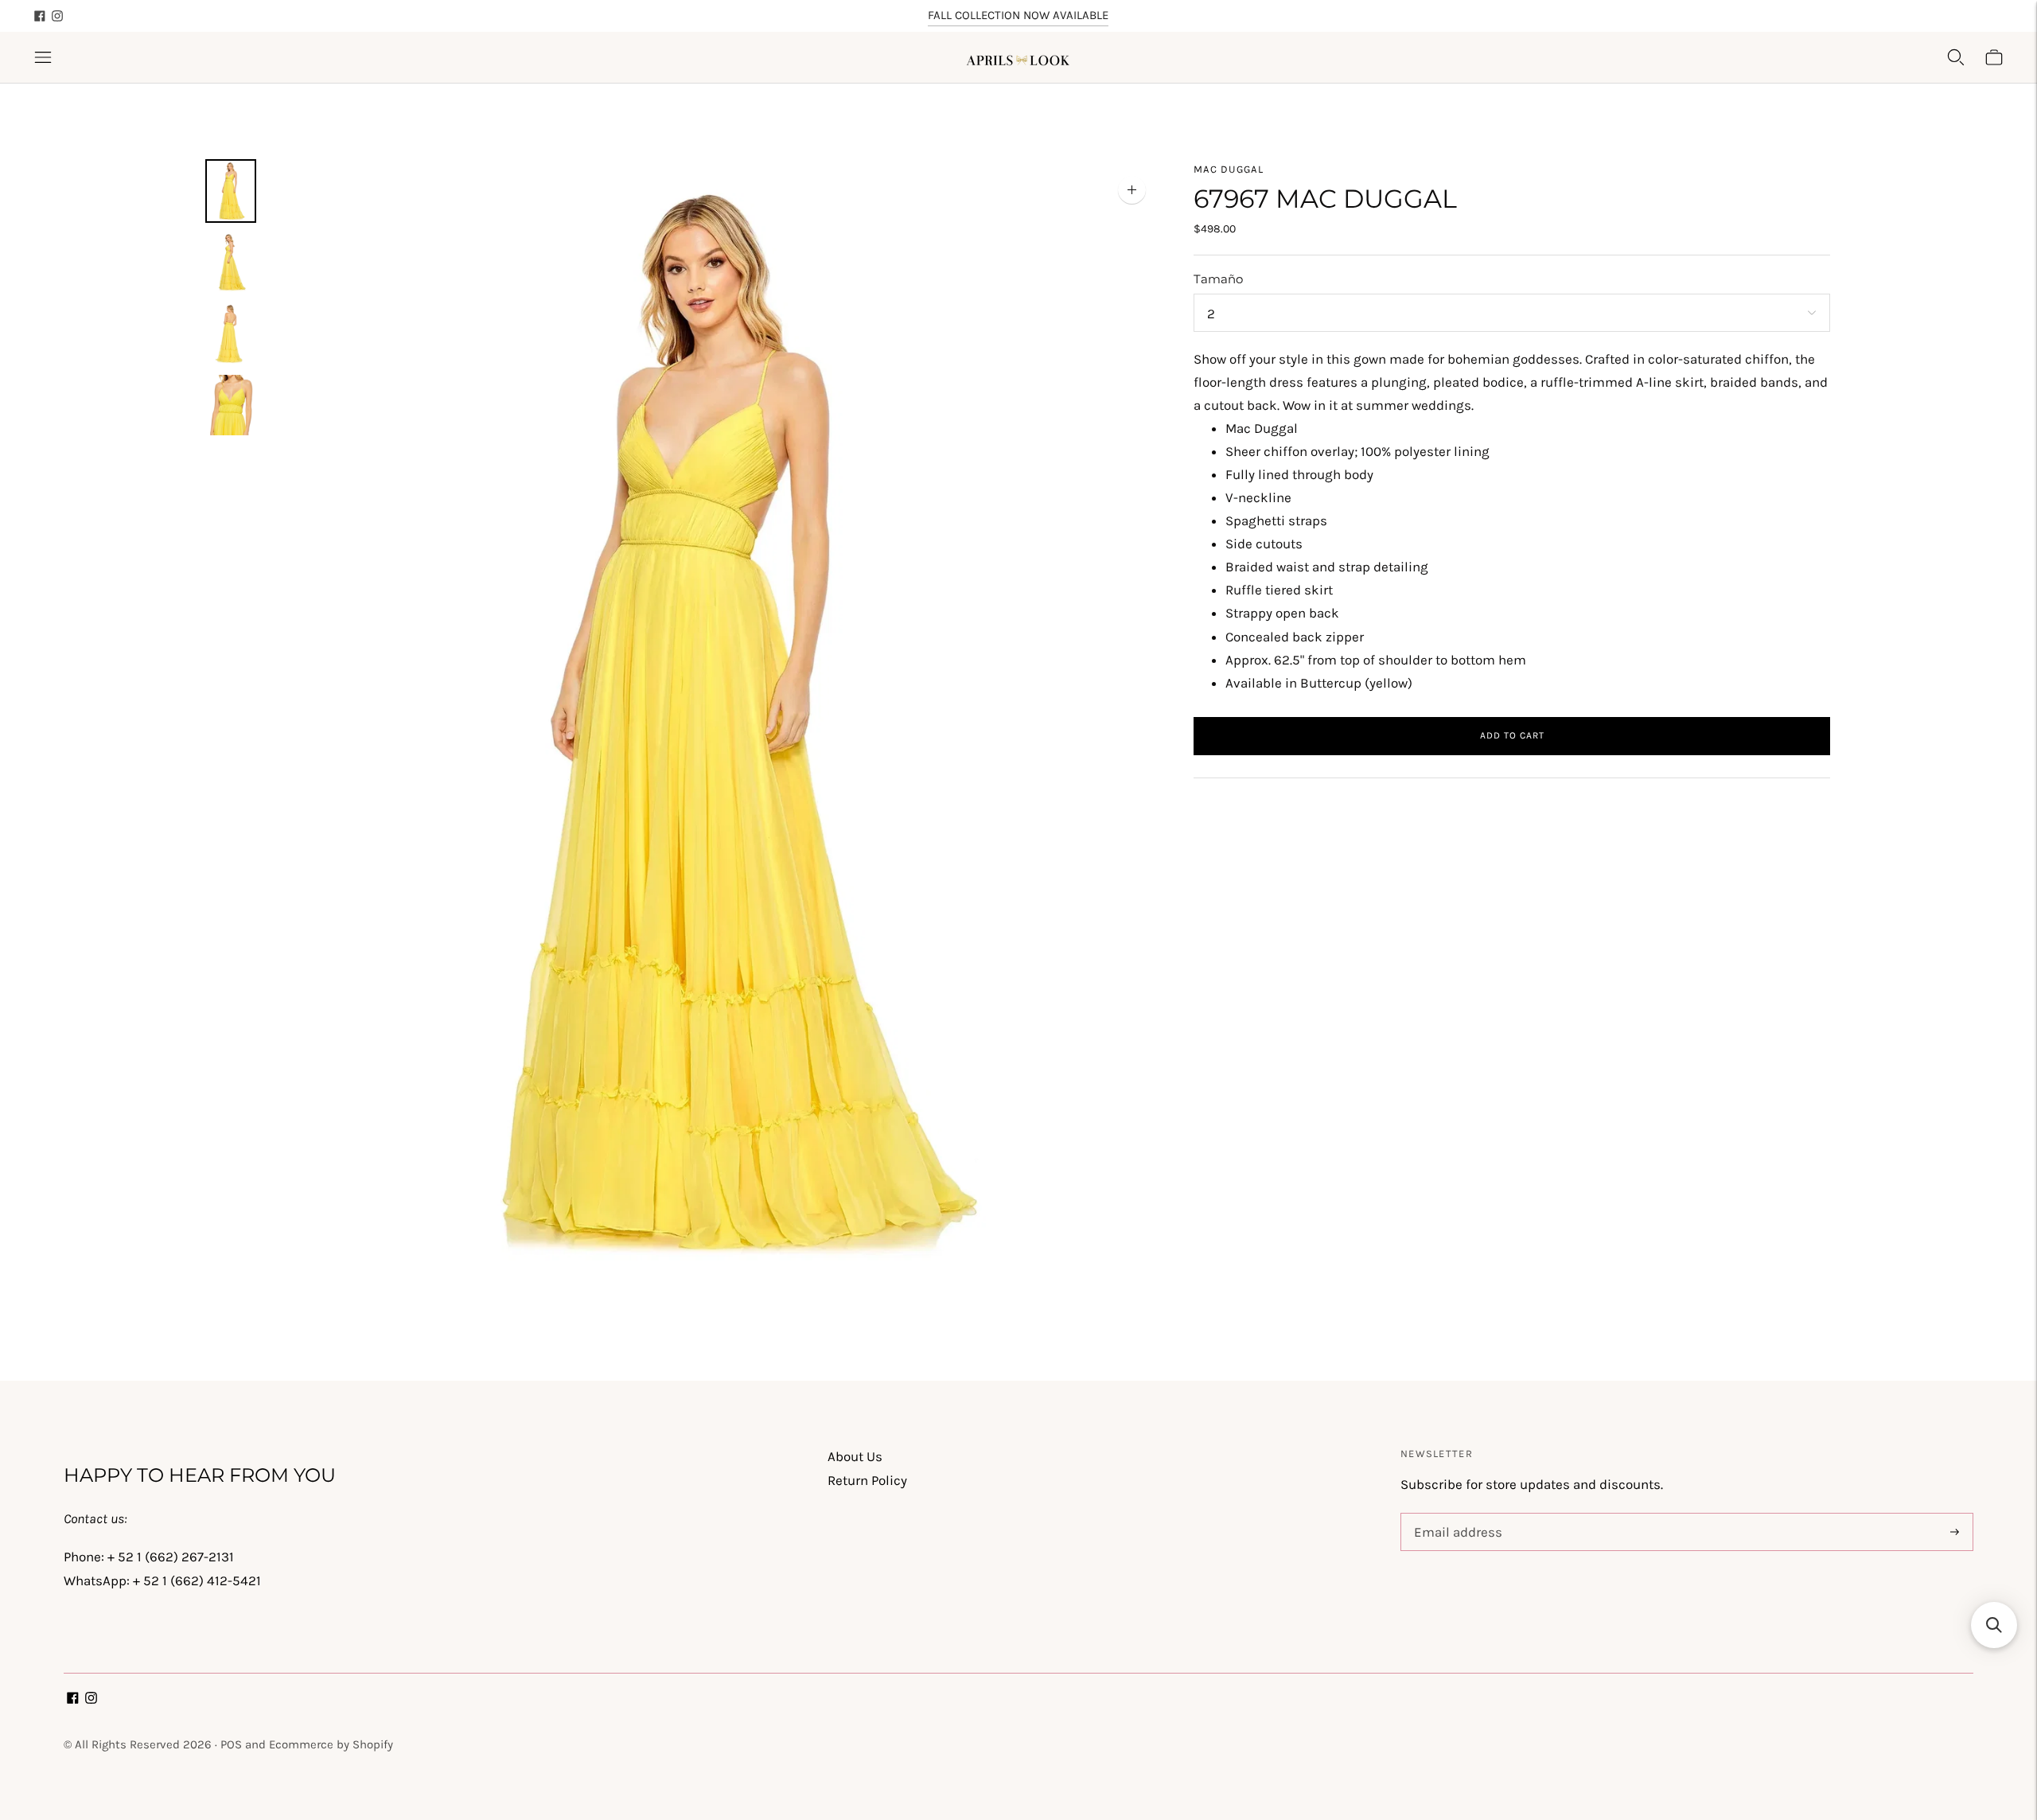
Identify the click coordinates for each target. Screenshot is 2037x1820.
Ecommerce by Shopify (331, 1744)
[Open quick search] (1956, 57)
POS (231, 1744)
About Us (855, 1456)
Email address (1455, 1515)
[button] (1994, 1625)
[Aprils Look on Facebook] (40, 16)
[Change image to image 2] (231, 263)
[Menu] (43, 57)
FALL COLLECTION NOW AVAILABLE (1018, 15)
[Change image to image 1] (231, 191)
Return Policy (867, 1480)
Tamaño (1218, 279)
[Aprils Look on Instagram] (57, 16)
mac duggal (1229, 169)
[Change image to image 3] (231, 333)
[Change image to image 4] (231, 405)
